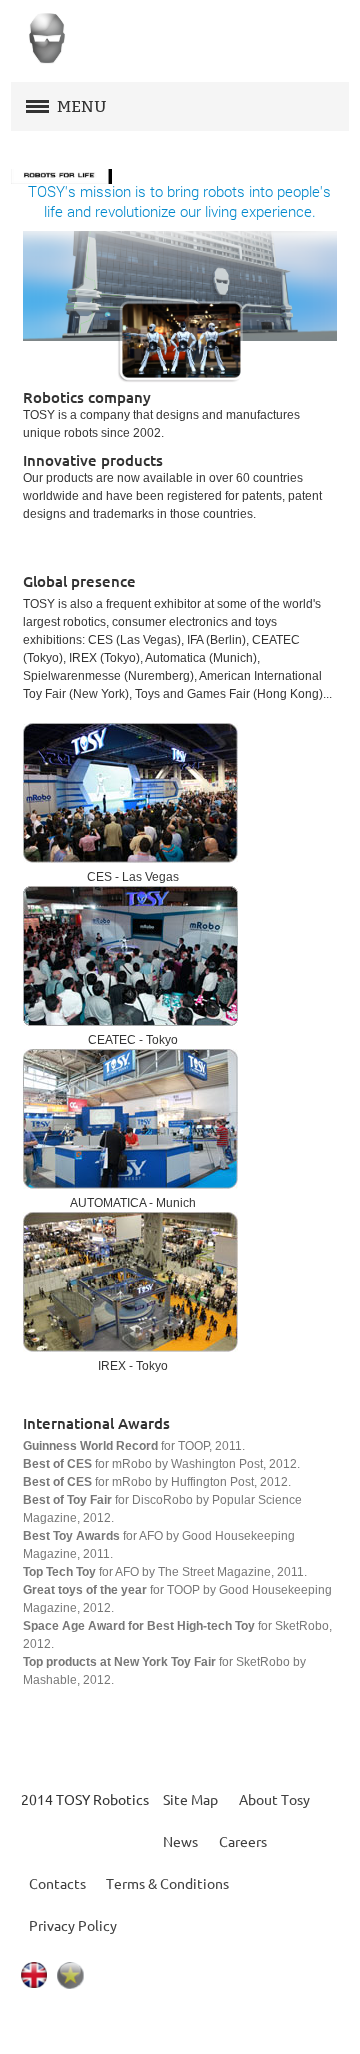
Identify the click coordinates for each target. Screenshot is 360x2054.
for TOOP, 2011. (134, 1446)
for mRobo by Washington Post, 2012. (161, 1464)
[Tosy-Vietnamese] (70, 1971)
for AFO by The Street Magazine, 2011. (165, 1572)
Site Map (190, 1800)
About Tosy (274, 1800)
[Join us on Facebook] (128, 2025)
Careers (243, 1842)
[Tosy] (46, 39)
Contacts (57, 1884)
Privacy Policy (73, 1926)
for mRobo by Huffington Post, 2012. (157, 1482)
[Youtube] (181, 2025)
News (180, 1842)
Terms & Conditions (167, 1884)
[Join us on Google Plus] (233, 2025)
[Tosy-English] (34, 1971)
